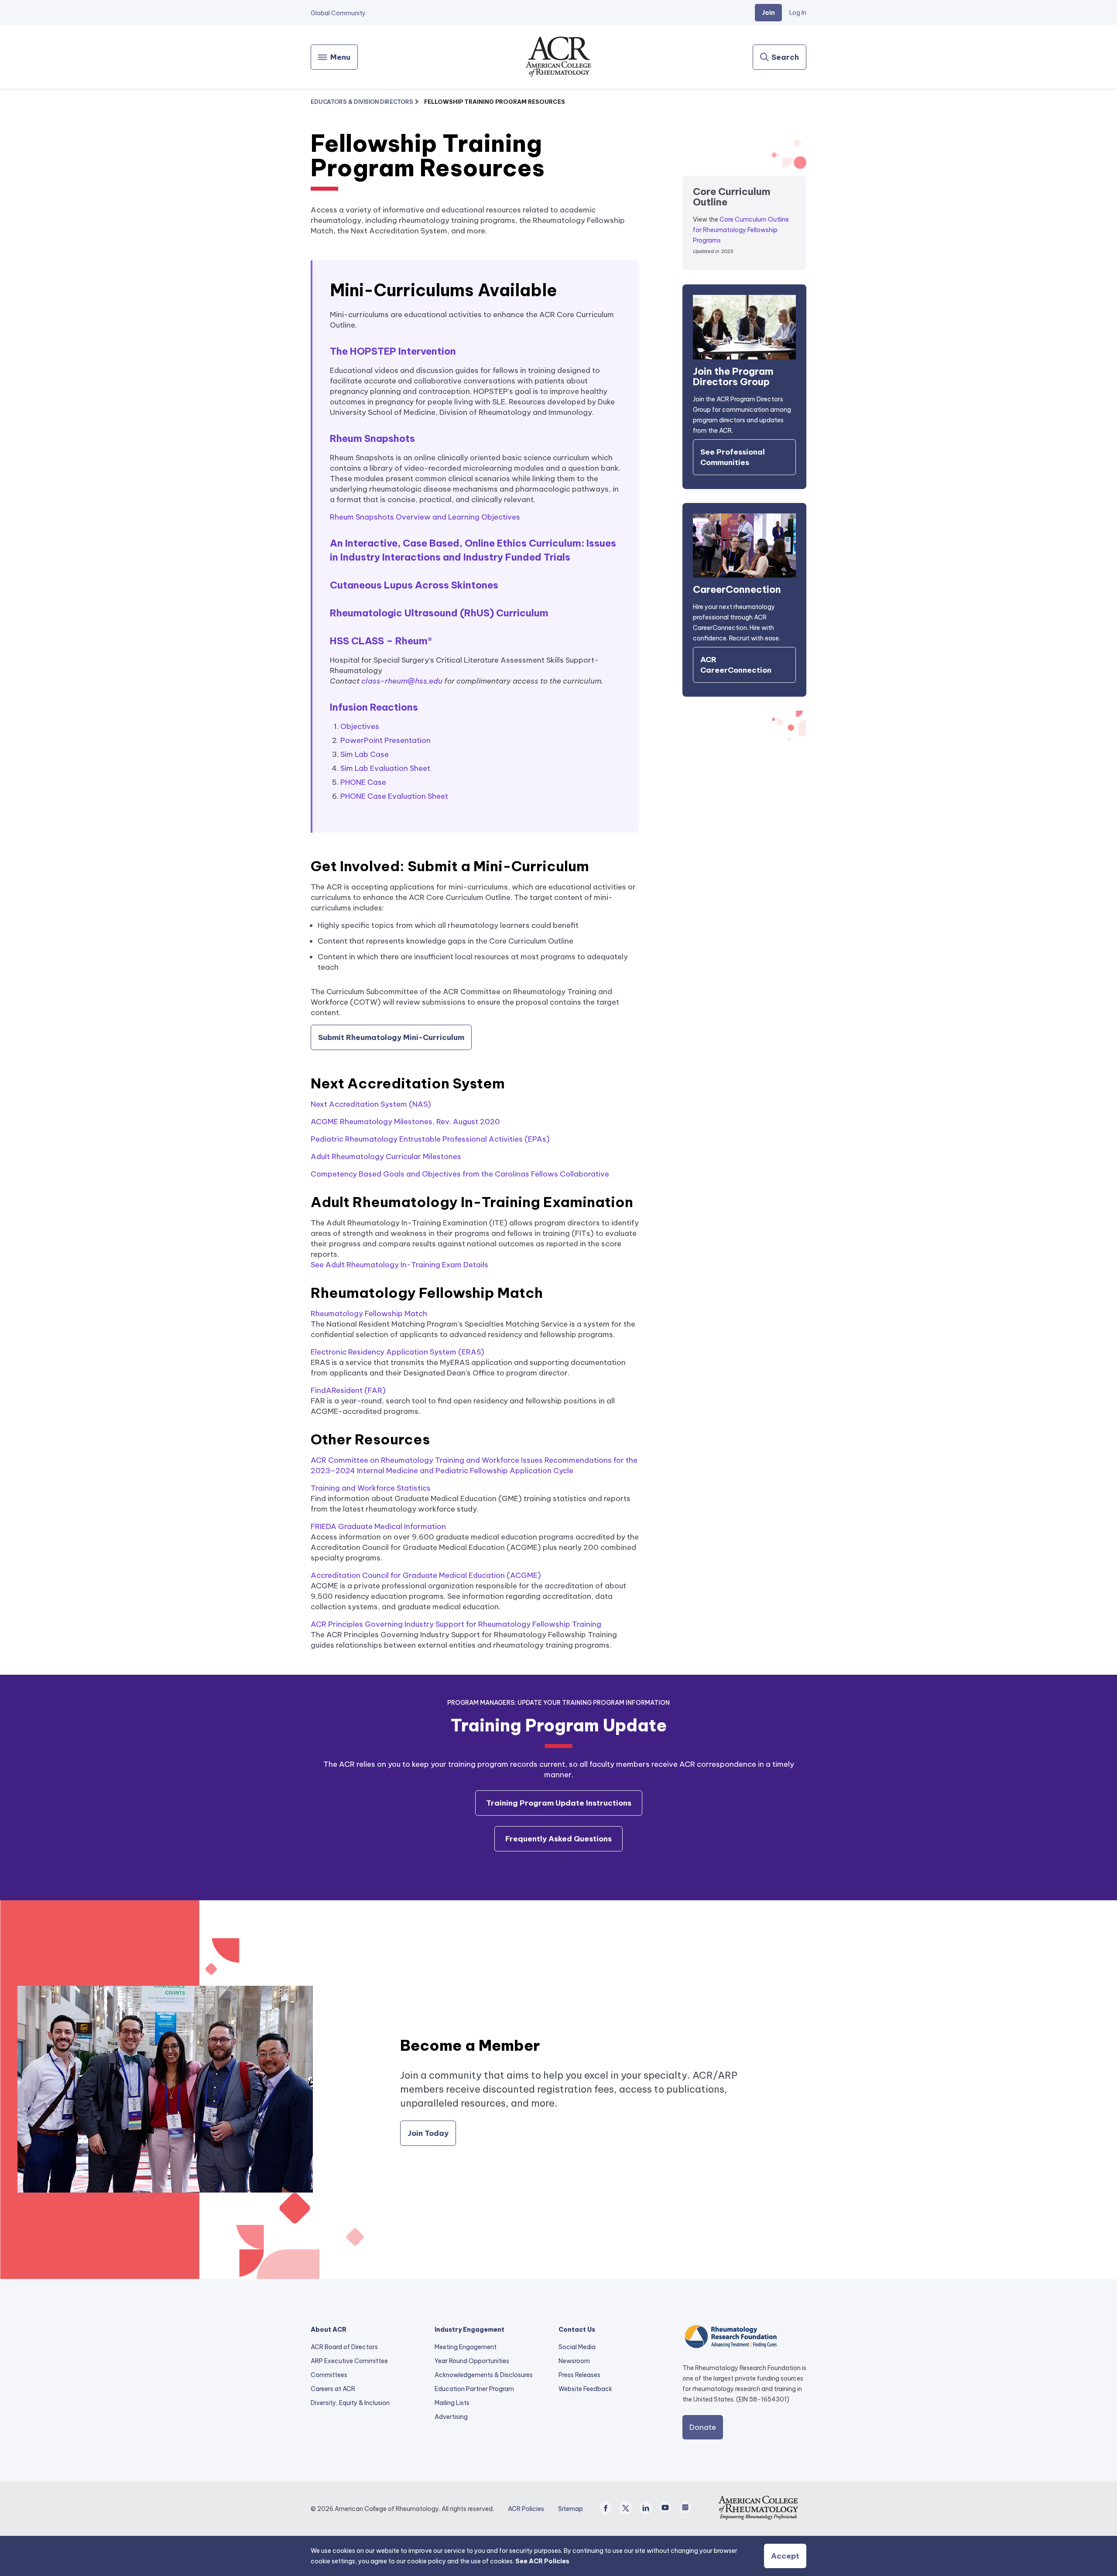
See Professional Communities (733, 457)
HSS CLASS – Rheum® (381, 641)
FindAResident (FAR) (348, 1390)
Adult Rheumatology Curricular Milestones (386, 1156)
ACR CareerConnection (736, 665)
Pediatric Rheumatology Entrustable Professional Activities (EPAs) (430, 1139)
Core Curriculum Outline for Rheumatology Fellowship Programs (741, 230)
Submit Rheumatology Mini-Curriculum (391, 1037)
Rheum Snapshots (372, 438)
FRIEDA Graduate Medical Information (378, 1526)
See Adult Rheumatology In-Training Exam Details (399, 1265)
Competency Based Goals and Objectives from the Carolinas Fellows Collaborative (460, 1174)
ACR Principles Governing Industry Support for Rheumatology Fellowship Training (456, 1624)
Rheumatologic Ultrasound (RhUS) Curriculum (439, 613)
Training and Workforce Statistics (371, 1488)
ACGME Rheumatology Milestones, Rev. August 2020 (405, 1122)
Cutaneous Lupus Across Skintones (414, 585)
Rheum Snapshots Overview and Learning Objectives (425, 517)
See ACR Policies (542, 2561)
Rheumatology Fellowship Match (369, 1314)
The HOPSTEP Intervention (393, 351)
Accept (785, 2556)
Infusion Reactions (374, 707)
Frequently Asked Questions (558, 1839)
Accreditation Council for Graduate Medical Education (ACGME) (426, 1575)
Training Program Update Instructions (559, 1803)
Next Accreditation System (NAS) (371, 1104)
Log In (798, 13)
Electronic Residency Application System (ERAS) (397, 1352)
